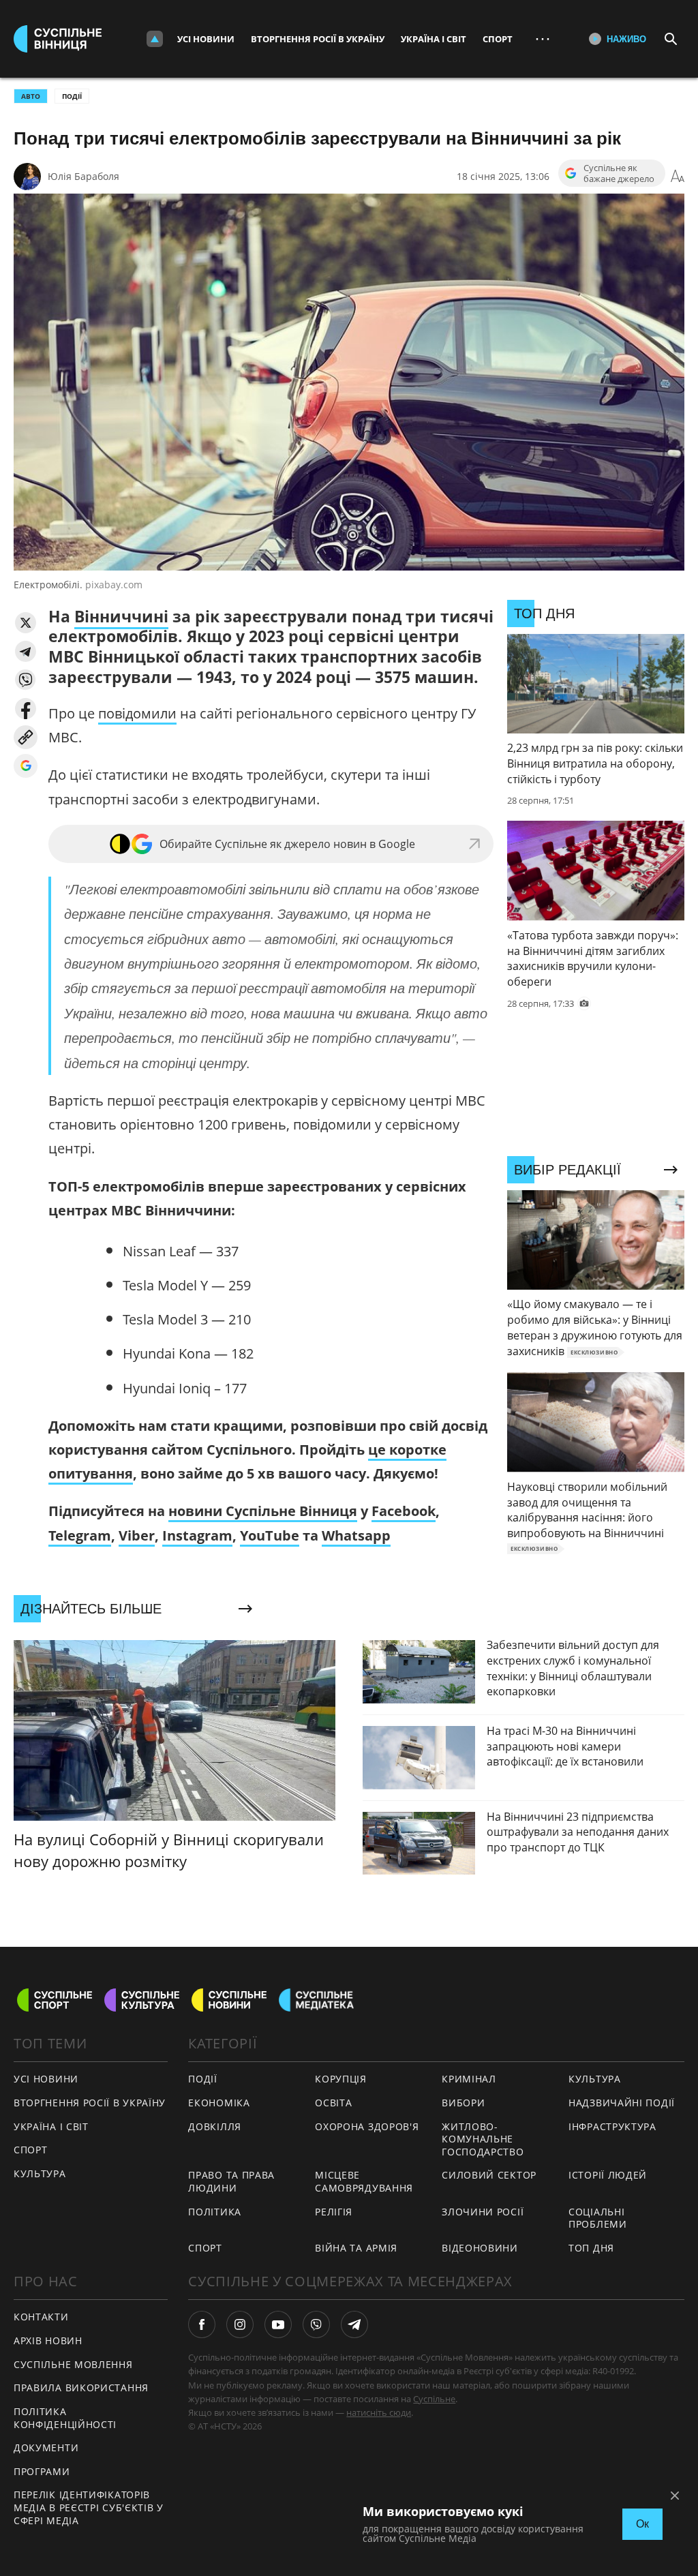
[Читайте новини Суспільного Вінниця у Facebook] (202, 2324)
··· (543, 39)
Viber (137, 1535)
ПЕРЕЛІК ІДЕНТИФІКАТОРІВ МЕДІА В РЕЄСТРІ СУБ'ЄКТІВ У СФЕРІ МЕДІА (89, 2507)
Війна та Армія (356, 2248)
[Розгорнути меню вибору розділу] (155, 39)
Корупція (341, 2079)
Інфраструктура (612, 2126)
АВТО (31, 96)
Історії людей (608, 2175)
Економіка (219, 2103)
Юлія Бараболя (84, 176)
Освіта (333, 2103)
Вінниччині (121, 616)
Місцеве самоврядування (364, 2181)
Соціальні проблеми (598, 2218)
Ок (642, 2524)
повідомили (137, 713)
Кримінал (469, 2079)
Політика (215, 2212)
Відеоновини (480, 2248)
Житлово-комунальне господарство (483, 2139)
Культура (40, 2173)
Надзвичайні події (622, 2103)
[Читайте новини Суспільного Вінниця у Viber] (316, 2324)
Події (72, 96)
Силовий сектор (489, 2175)
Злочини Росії (483, 2212)
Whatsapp (356, 1535)
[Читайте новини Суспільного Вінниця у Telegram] (354, 2324)
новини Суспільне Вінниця (263, 1511)
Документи (46, 2448)
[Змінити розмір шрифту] (678, 177)
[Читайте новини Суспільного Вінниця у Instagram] (240, 2324)
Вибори (463, 2103)
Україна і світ (434, 39)
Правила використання (81, 2388)
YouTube (270, 1535)
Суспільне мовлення (73, 2364)
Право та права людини (231, 2181)
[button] (26, 623)
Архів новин (48, 2340)
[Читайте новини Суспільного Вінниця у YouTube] (278, 2324)
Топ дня (591, 2248)
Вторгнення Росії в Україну (318, 39)
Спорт (498, 39)
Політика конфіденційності (65, 2418)
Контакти (41, 2317)
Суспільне (434, 2399)
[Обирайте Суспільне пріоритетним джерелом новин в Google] (26, 766)
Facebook (404, 1511)
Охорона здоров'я (367, 2126)
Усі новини (206, 39)
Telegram (80, 1535)
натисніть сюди (379, 2412)
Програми (42, 2471)
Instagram (197, 1535)
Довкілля (215, 2126)
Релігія (334, 2212)
